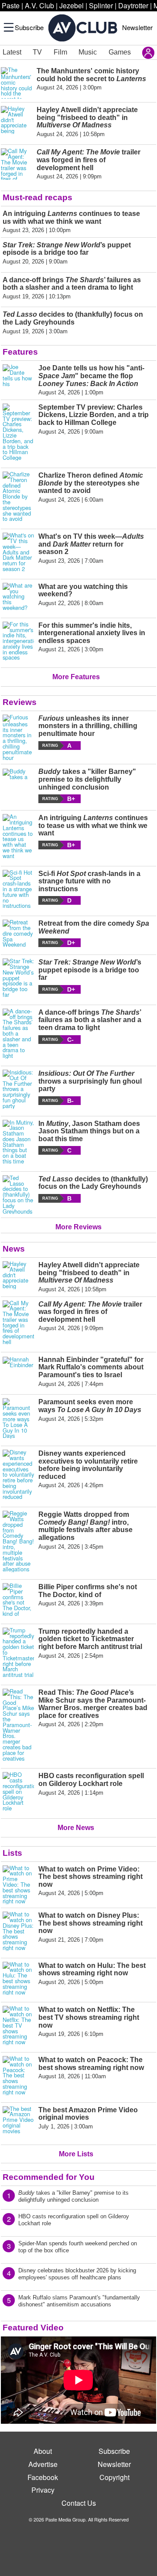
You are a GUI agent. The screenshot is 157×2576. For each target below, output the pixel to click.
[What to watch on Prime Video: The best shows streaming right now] (18, 1885)
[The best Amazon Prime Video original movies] (18, 2122)
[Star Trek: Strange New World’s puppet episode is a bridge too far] (18, 978)
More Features (76, 677)
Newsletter (137, 27)
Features (20, 352)
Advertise (43, 2464)
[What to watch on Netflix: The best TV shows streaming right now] (18, 2025)
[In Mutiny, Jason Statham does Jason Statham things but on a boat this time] (18, 1142)
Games (120, 52)
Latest (12, 52)
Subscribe (29, 27)
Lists (12, 1853)
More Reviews (78, 1227)
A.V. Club (39, 5)
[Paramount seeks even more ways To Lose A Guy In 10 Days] (18, 1418)
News (14, 1249)
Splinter (101, 5)
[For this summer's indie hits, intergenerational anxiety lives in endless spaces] (18, 641)
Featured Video (33, 2328)
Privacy (43, 2490)
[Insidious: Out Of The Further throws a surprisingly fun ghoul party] (18, 1089)
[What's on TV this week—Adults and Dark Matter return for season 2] (18, 552)
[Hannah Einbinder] (18, 1372)
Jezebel (72, 5)
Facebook (43, 2477)
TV (37, 52)
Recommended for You (49, 2177)
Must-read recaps (38, 197)
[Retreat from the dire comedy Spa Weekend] (18, 934)
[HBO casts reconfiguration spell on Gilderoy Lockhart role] (18, 1792)
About (43, 2451)
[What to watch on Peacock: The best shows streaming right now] (18, 2076)
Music (88, 52)
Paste (11, 5)
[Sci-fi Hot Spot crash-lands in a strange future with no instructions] (18, 889)
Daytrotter (133, 5)
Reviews (20, 702)
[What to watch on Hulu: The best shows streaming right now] (18, 1979)
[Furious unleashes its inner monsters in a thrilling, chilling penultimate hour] (18, 738)
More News (76, 1828)
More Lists (76, 2154)
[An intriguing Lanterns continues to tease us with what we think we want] (18, 836)
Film (60, 52)
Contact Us (79, 2503)
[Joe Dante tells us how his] (18, 380)
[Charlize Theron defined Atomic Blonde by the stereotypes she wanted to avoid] (18, 497)
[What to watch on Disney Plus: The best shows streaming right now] (18, 1931)
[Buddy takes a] (18, 785)
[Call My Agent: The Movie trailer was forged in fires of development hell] (18, 1323)
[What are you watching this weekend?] (18, 597)
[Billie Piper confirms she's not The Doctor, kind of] (18, 1600)
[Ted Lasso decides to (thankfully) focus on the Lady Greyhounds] (18, 1195)
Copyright (114, 2477)
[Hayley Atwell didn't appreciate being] (18, 1277)
